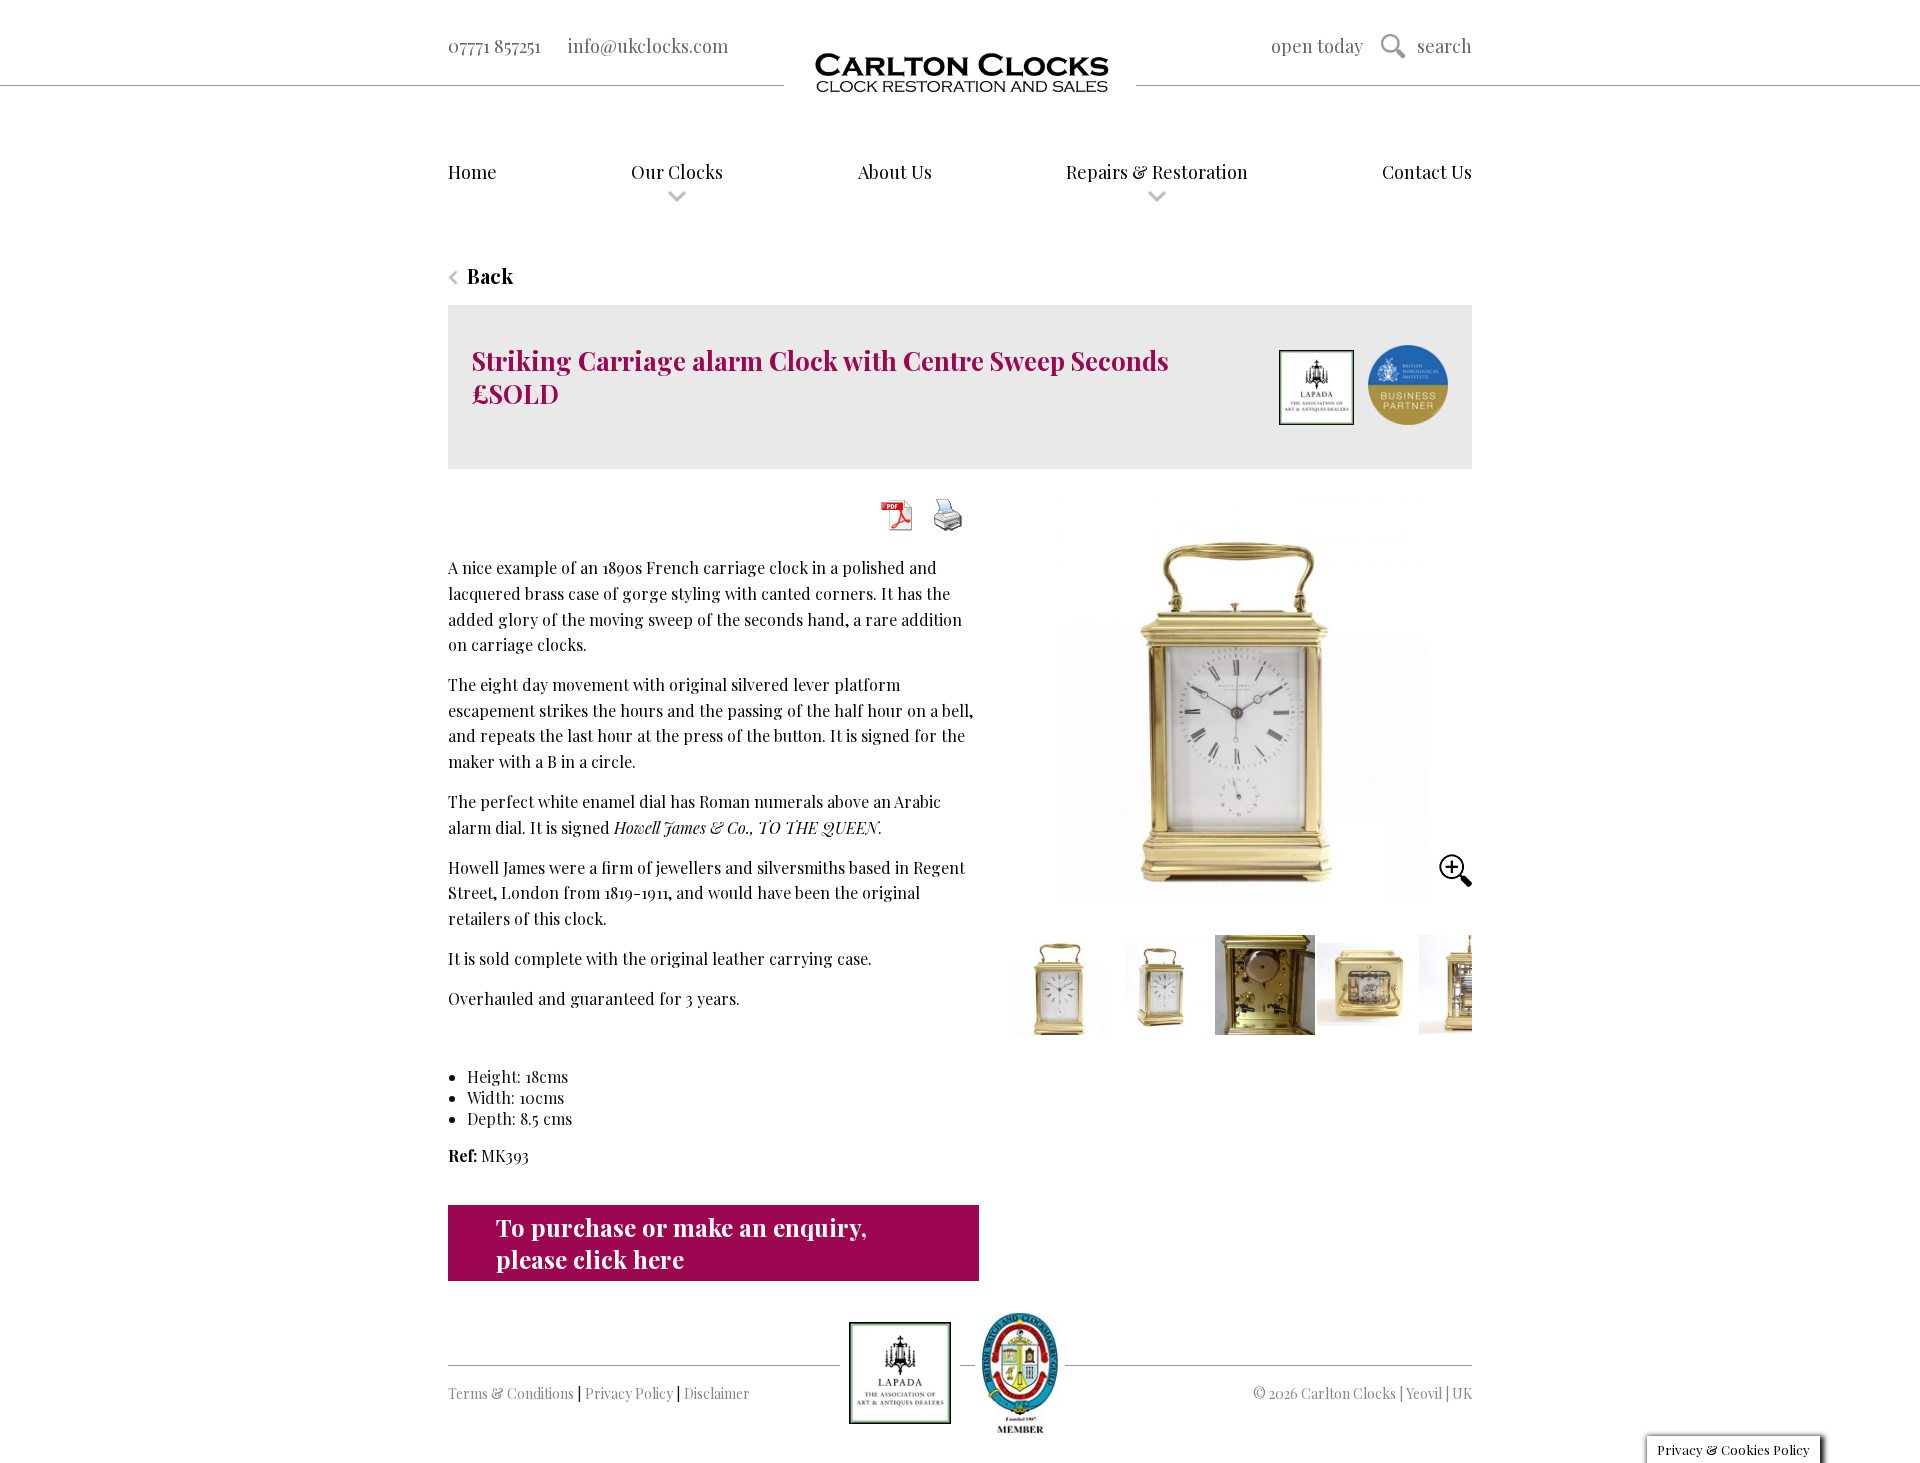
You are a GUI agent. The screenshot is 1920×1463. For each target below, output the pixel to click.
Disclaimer (717, 1393)
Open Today (1317, 46)
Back (490, 275)
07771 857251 (494, 46)
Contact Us (1427, 172)
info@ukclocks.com (648, 46)
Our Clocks (677, 172)
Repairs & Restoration (1157, 172)
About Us (895, 172)
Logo (960, 74)
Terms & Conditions (511, 1393)
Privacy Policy (629, 1393)
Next (1445, 996)
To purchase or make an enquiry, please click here (681, 1243)
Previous (1029, 987)
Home (472, 172)
